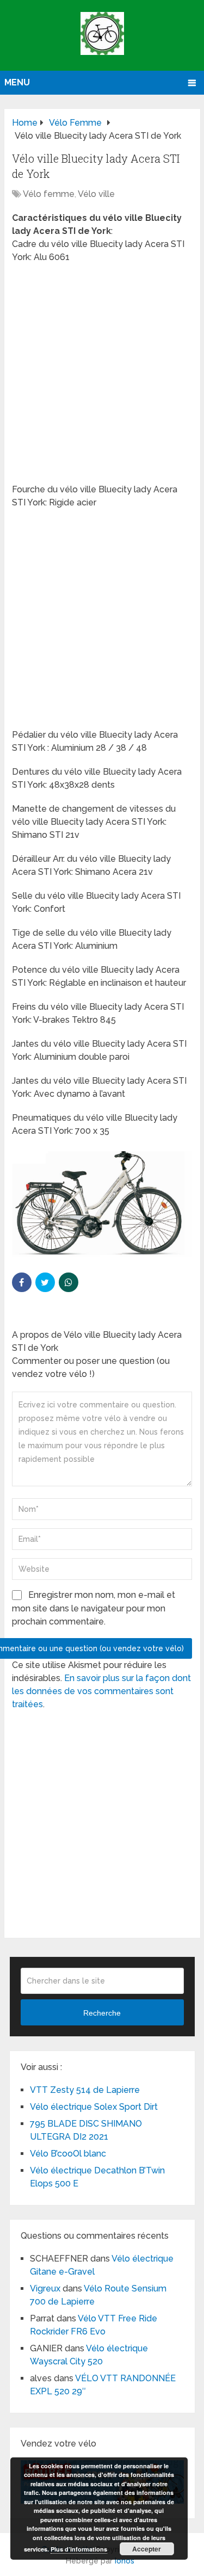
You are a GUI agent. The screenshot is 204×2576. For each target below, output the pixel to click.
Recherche (102, 2013)
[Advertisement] (102, 377)
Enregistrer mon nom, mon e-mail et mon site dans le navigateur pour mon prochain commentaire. (94, 1608)
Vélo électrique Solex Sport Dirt (94, 2107)
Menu (17, 82)
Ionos (125, 2561)
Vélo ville (96, 194)
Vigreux (45, 2288)
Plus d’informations (79, 2549)
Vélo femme (49, 194)
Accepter (147, 2549)
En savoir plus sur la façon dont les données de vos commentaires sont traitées (101, 1691)
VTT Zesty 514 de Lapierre (85, 2090)
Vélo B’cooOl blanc (68, 2154)
